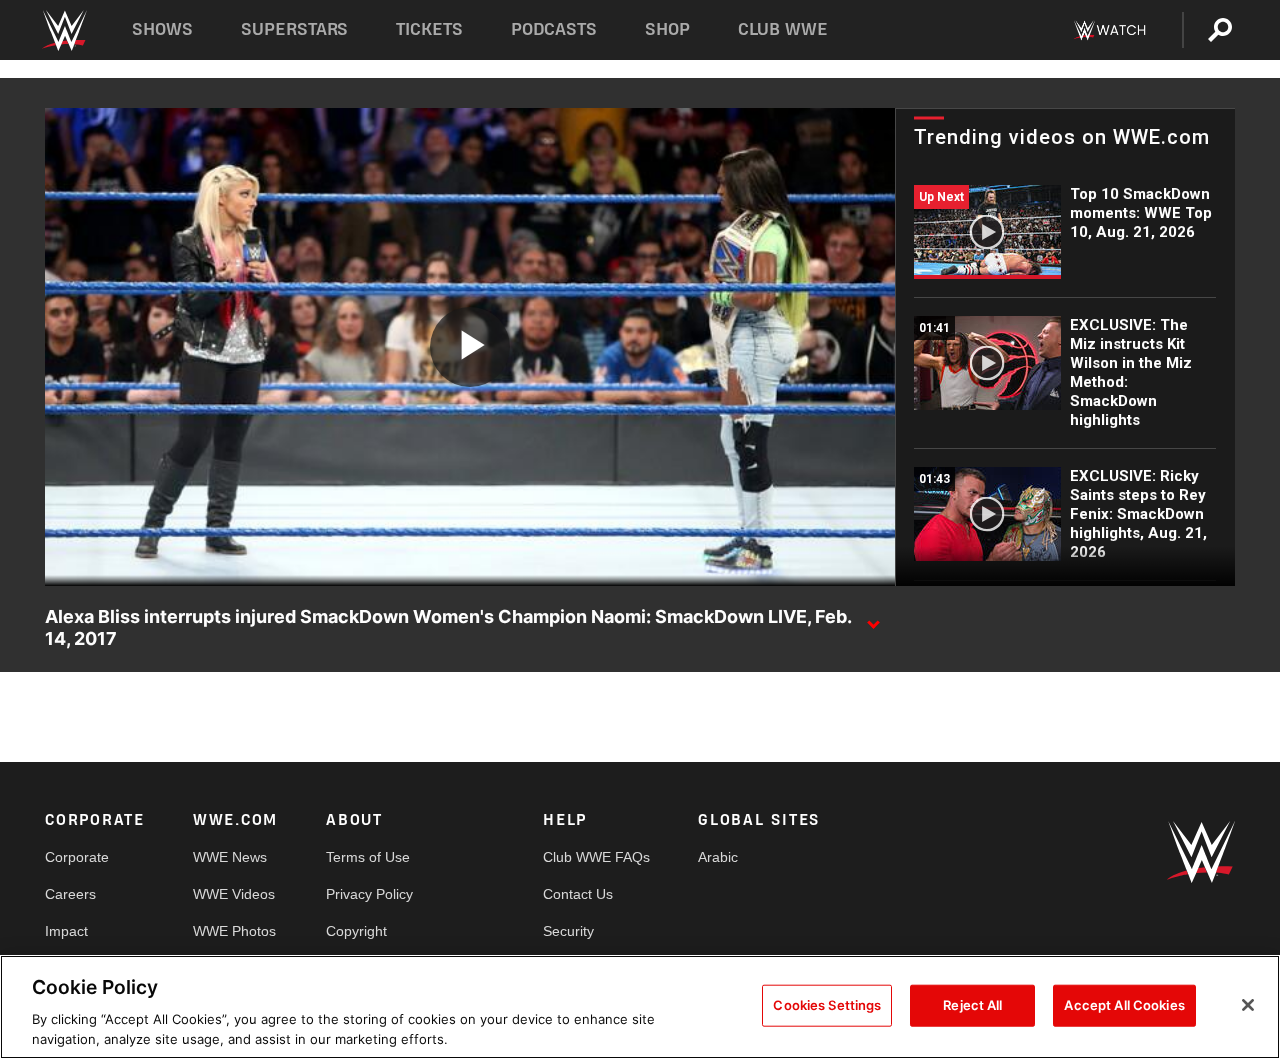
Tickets (429, 29)
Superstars (295, 29)
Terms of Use (368, 857)
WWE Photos (234, 931)
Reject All (972, 1005)
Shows (162, 29)
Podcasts (554, 29)
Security (568, 931)
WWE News (230, 857)
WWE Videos (234, 894)
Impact (66, 931)
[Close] (1248, 1005)
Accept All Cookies (1124, 1005)
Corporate (77, 857)
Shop (667, 29)
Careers (70, 894)
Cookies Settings (827, 1005)
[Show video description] (873, 618)
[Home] (63, 30)
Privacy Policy (369, 894)
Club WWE (783, 29)
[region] (640, 1007)
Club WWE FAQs (596, 857)
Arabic (718, 857)
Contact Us (578, 894)
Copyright (356, 931)
